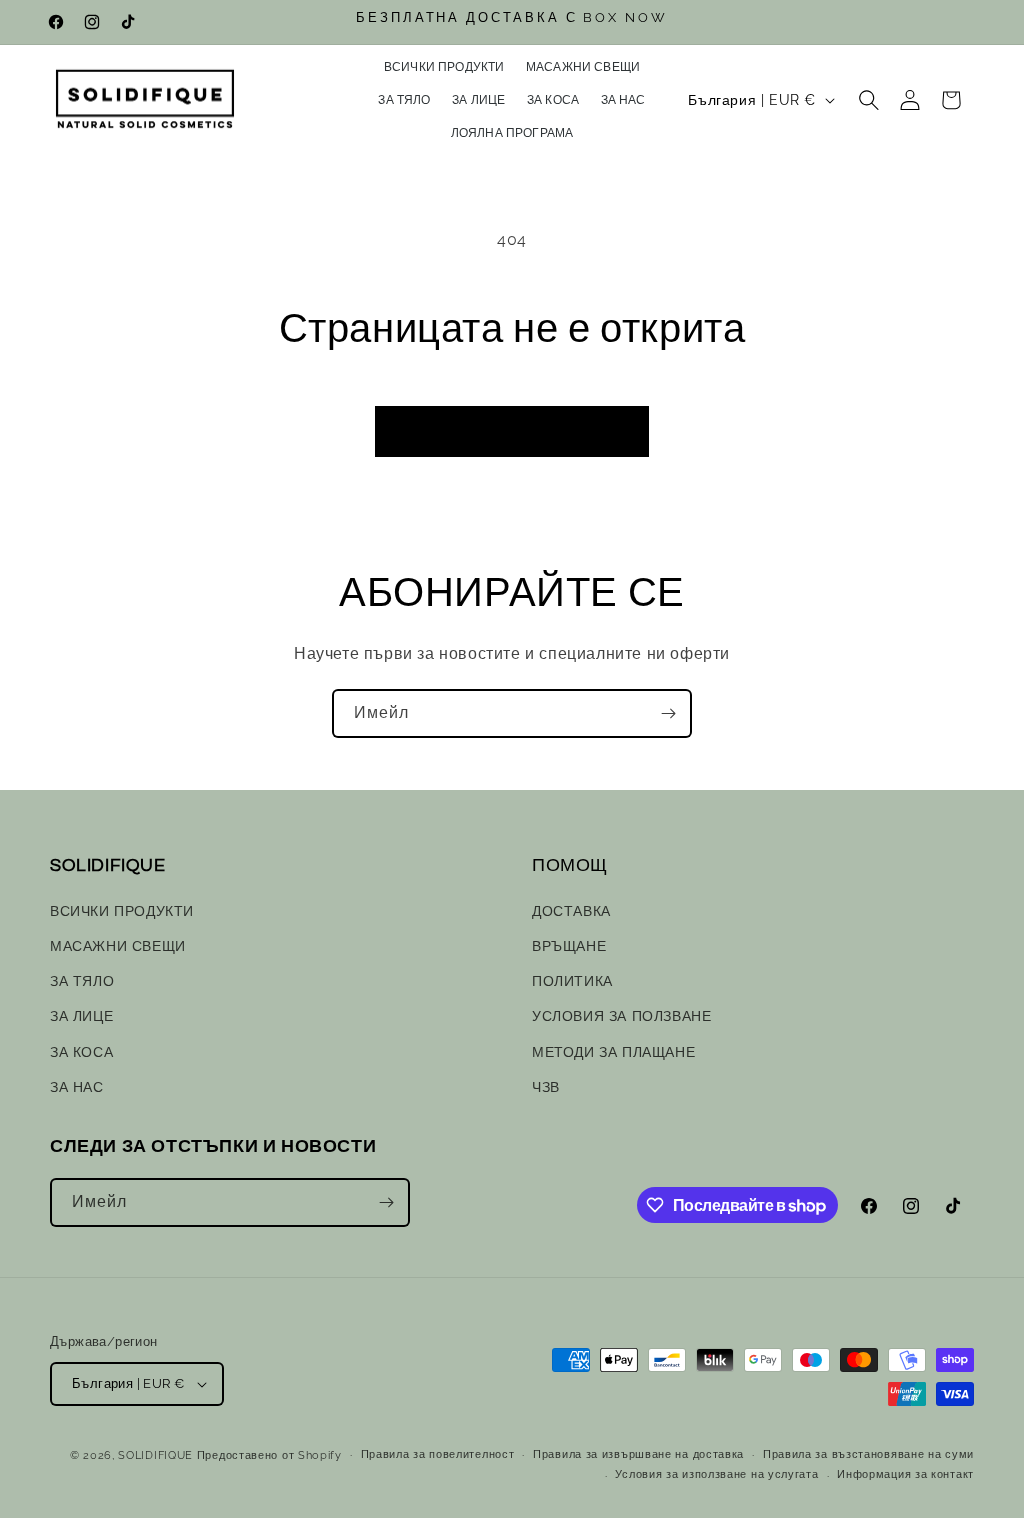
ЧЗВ (546, 1087)
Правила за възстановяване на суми (868, 1454)
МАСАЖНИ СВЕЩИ (118, 946)
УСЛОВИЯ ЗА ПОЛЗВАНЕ (621, 1016)
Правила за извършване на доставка (638, 1454)
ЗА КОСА (81, 1052)
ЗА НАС (77, 1087)
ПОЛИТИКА (572, 981)
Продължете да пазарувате (512, 432)
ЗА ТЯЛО (82, 981)
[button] (869, 100)
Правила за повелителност (438, 1454)
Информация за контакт (905, 1474)
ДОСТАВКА (571, 911)
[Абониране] (668, 713)
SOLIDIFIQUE (155, 1455)
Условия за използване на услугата (716, 1474)
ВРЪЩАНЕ (569, 946)
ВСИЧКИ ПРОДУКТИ (122, 911)
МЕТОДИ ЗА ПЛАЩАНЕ (613, 1052)
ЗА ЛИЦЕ (81, 1016)
